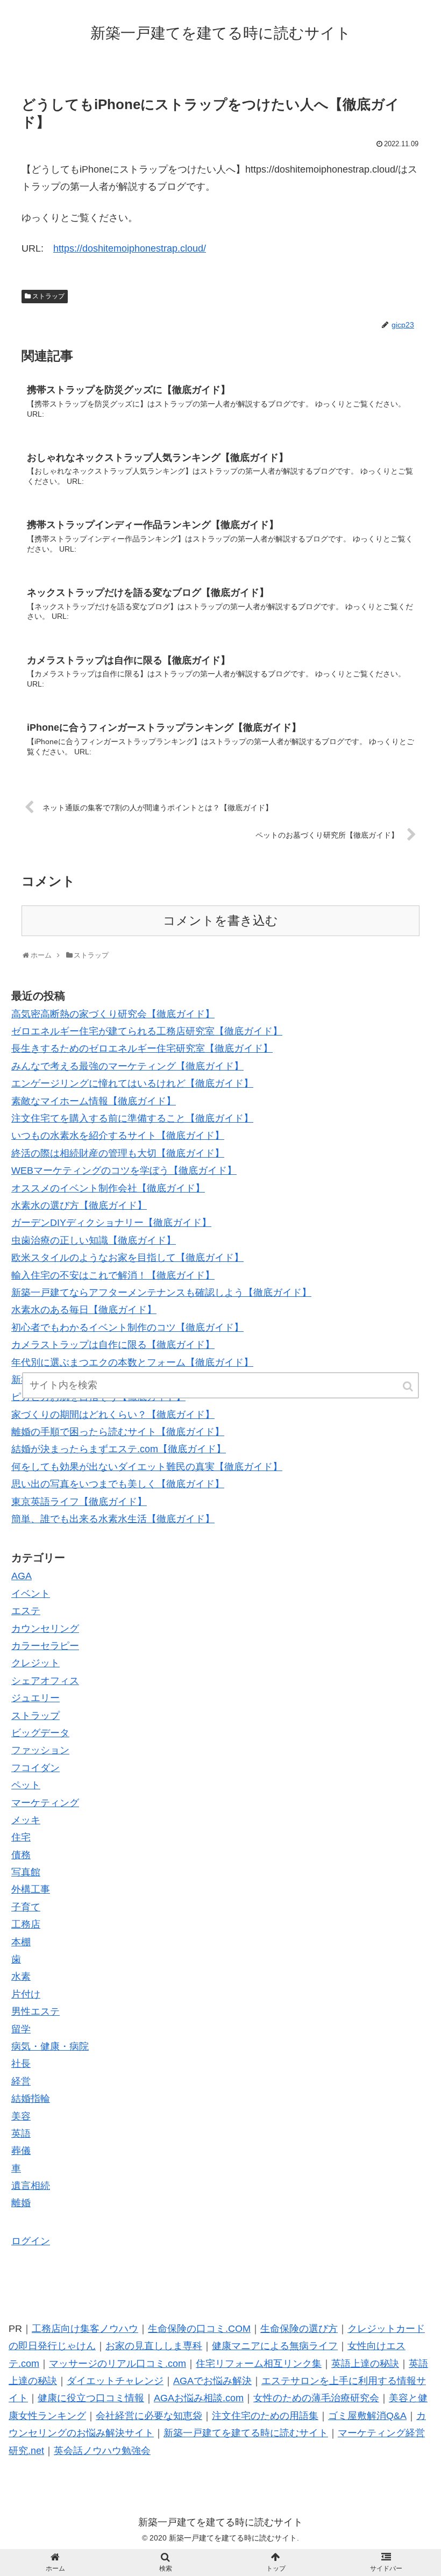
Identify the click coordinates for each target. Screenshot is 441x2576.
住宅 (21, 1837)
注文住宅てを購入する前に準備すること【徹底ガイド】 (132, 1118)
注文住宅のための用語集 (265, 2416)
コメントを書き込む (220, 921)
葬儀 (21, 2151)
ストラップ (48, 296)
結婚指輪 (31, 2099)
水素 (21, 1976)
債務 (21, 1855)
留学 (21, 2029)
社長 (21, 2064)
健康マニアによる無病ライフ (275, 2346)
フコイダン (35, 1768)
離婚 (21, 2203)
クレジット (35, 1663)
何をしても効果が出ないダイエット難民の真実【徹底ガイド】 (147, 1467)
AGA (22, 1576)
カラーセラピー (45, 1646)
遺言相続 (31, 2186)
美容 (21, 2116)
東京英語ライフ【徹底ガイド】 (79, 1502)
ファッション (40, 1750)
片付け (26, 1994)
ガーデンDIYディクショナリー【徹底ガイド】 (111, 1223)
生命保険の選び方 (299, 2329)
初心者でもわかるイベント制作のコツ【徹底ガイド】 (127, 1328)
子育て (26, 1907)
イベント (31, 1594)
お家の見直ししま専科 (154, 2346)
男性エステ (35, 2011)
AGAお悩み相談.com (199, 2398)
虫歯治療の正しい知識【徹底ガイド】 (94, 1240)
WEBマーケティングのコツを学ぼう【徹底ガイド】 (124, 1171)
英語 (21, 2133)
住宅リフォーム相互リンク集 (259, 2364)
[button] (409, 1386)
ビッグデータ (40, 1733)
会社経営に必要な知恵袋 (149, 2416)
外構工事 (31, 1889)
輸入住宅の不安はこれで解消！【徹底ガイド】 (113, 1275)
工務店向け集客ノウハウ (85, 2329)
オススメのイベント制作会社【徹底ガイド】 (108, 1188)
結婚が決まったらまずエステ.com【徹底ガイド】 (119, 1449)
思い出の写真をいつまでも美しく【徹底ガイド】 (118, 1484)
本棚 (21, 1942)
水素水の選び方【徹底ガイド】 (79, 1205)
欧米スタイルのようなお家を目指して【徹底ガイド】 (127, 1258)
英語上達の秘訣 (365, 2364)
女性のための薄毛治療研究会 (316, 2398)
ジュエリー (35, 1698)
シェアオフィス (45, 1681)
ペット (26, 1785)
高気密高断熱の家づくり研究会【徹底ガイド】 (113, 1014)
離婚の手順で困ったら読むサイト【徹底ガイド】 (118, 1432)
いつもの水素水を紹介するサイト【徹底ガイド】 (118, 1136)
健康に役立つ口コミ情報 (91, 2398)
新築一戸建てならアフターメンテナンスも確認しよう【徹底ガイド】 (161, 1293)
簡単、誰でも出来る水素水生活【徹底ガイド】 (113, 1519)
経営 (21, 2081)
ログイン (31, 2241)
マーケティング (45, 1803)
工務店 (26, 1924)
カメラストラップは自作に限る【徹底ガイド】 (113, 1345)
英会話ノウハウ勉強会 (102, 2451)
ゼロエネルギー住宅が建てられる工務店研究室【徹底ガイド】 (147, 1031)
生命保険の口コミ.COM (199, 2329)
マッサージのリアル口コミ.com (118, 2364)
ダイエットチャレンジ (115, 2381)
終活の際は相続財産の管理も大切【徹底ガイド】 (118, 1153)
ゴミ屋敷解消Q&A (367, 2416)
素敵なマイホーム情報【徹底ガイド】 (94, 1101)
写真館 (26, 1872)
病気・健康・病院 (50, 2046)
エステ (26, 1611)
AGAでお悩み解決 (212, 2381)
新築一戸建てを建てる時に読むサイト (246, 2433)
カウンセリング (45, 1629)
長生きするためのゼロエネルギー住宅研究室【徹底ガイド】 (142, 1048)
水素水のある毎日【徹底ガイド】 (84, 1310)
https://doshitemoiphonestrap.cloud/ (130, 248)
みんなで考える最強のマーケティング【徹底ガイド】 (127, 1066)
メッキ (26, 1820)
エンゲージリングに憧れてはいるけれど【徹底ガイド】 (132, 1083)
